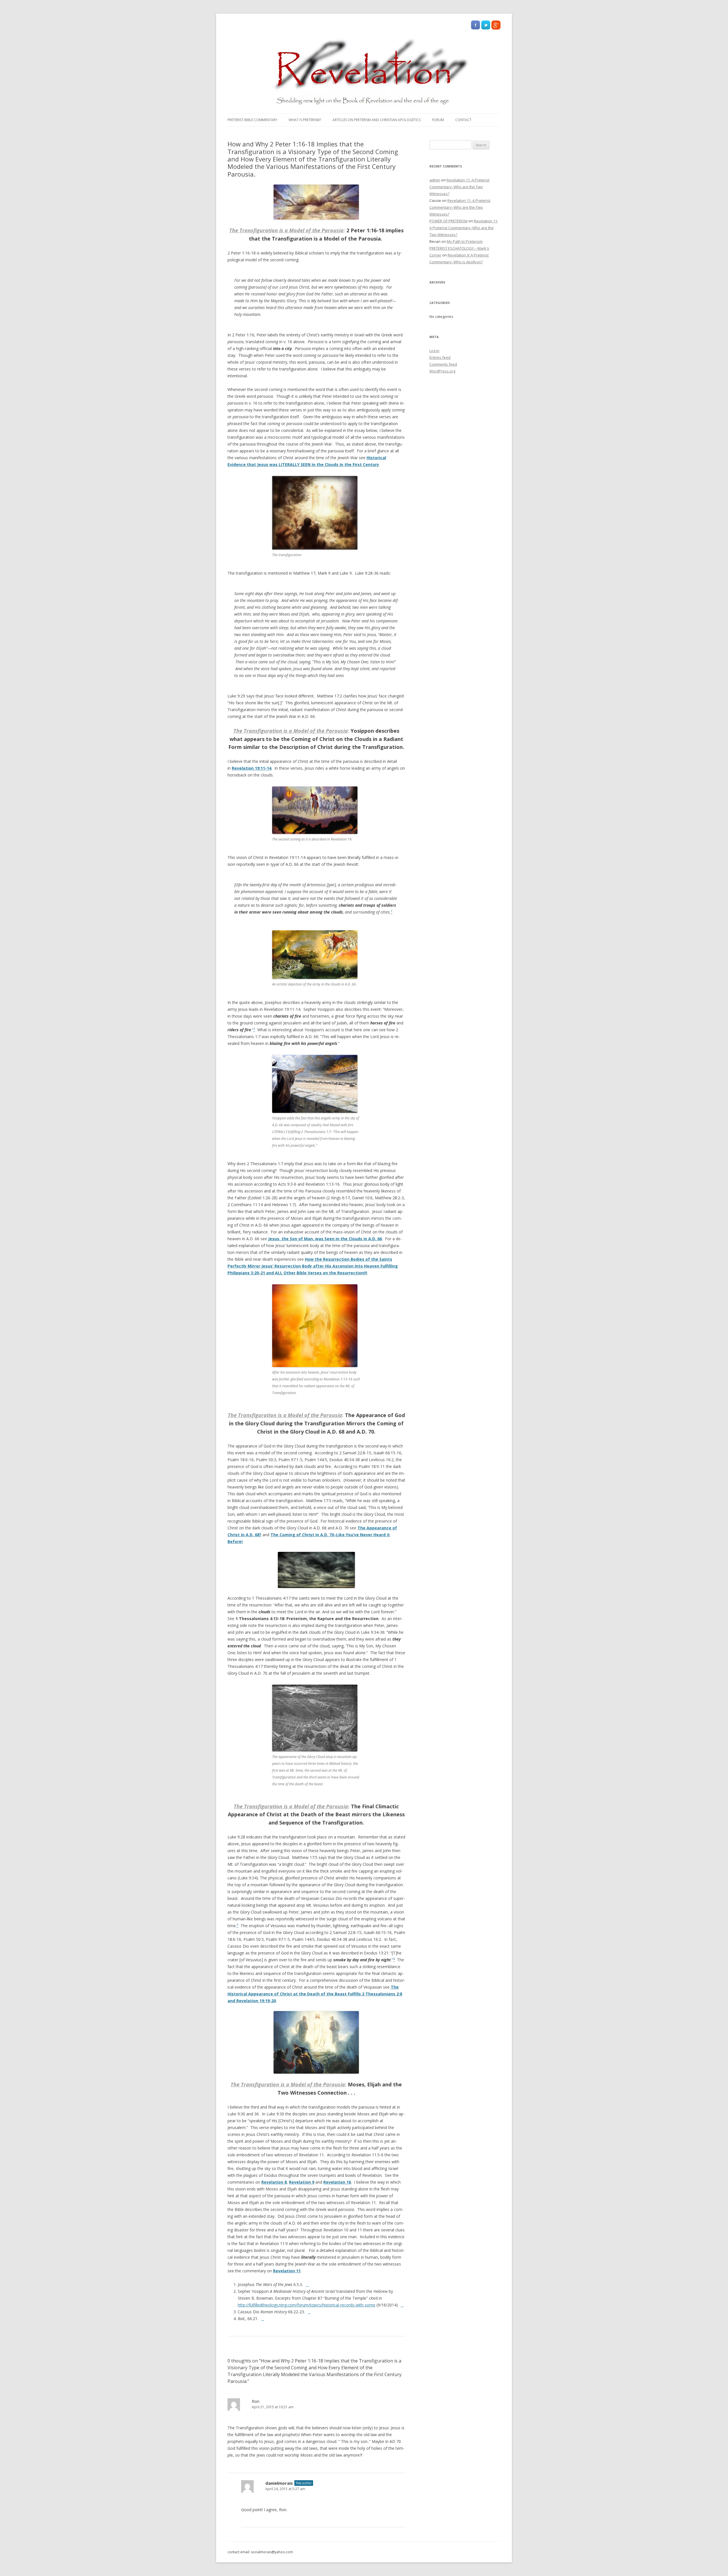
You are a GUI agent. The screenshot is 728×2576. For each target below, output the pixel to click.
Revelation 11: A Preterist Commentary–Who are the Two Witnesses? (459, 187)
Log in (434, 351)
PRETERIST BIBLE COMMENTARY (252, 120)
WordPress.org (442, 371)
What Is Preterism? (305, 120)
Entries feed (440, 357)
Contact (463, 120)
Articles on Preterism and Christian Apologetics (377, 120)
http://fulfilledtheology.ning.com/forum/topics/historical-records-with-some (307, 2305)
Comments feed (443, 364)
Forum (438, 120)
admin (435, 180)
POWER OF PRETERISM (448, 221)
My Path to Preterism (465, 241)
